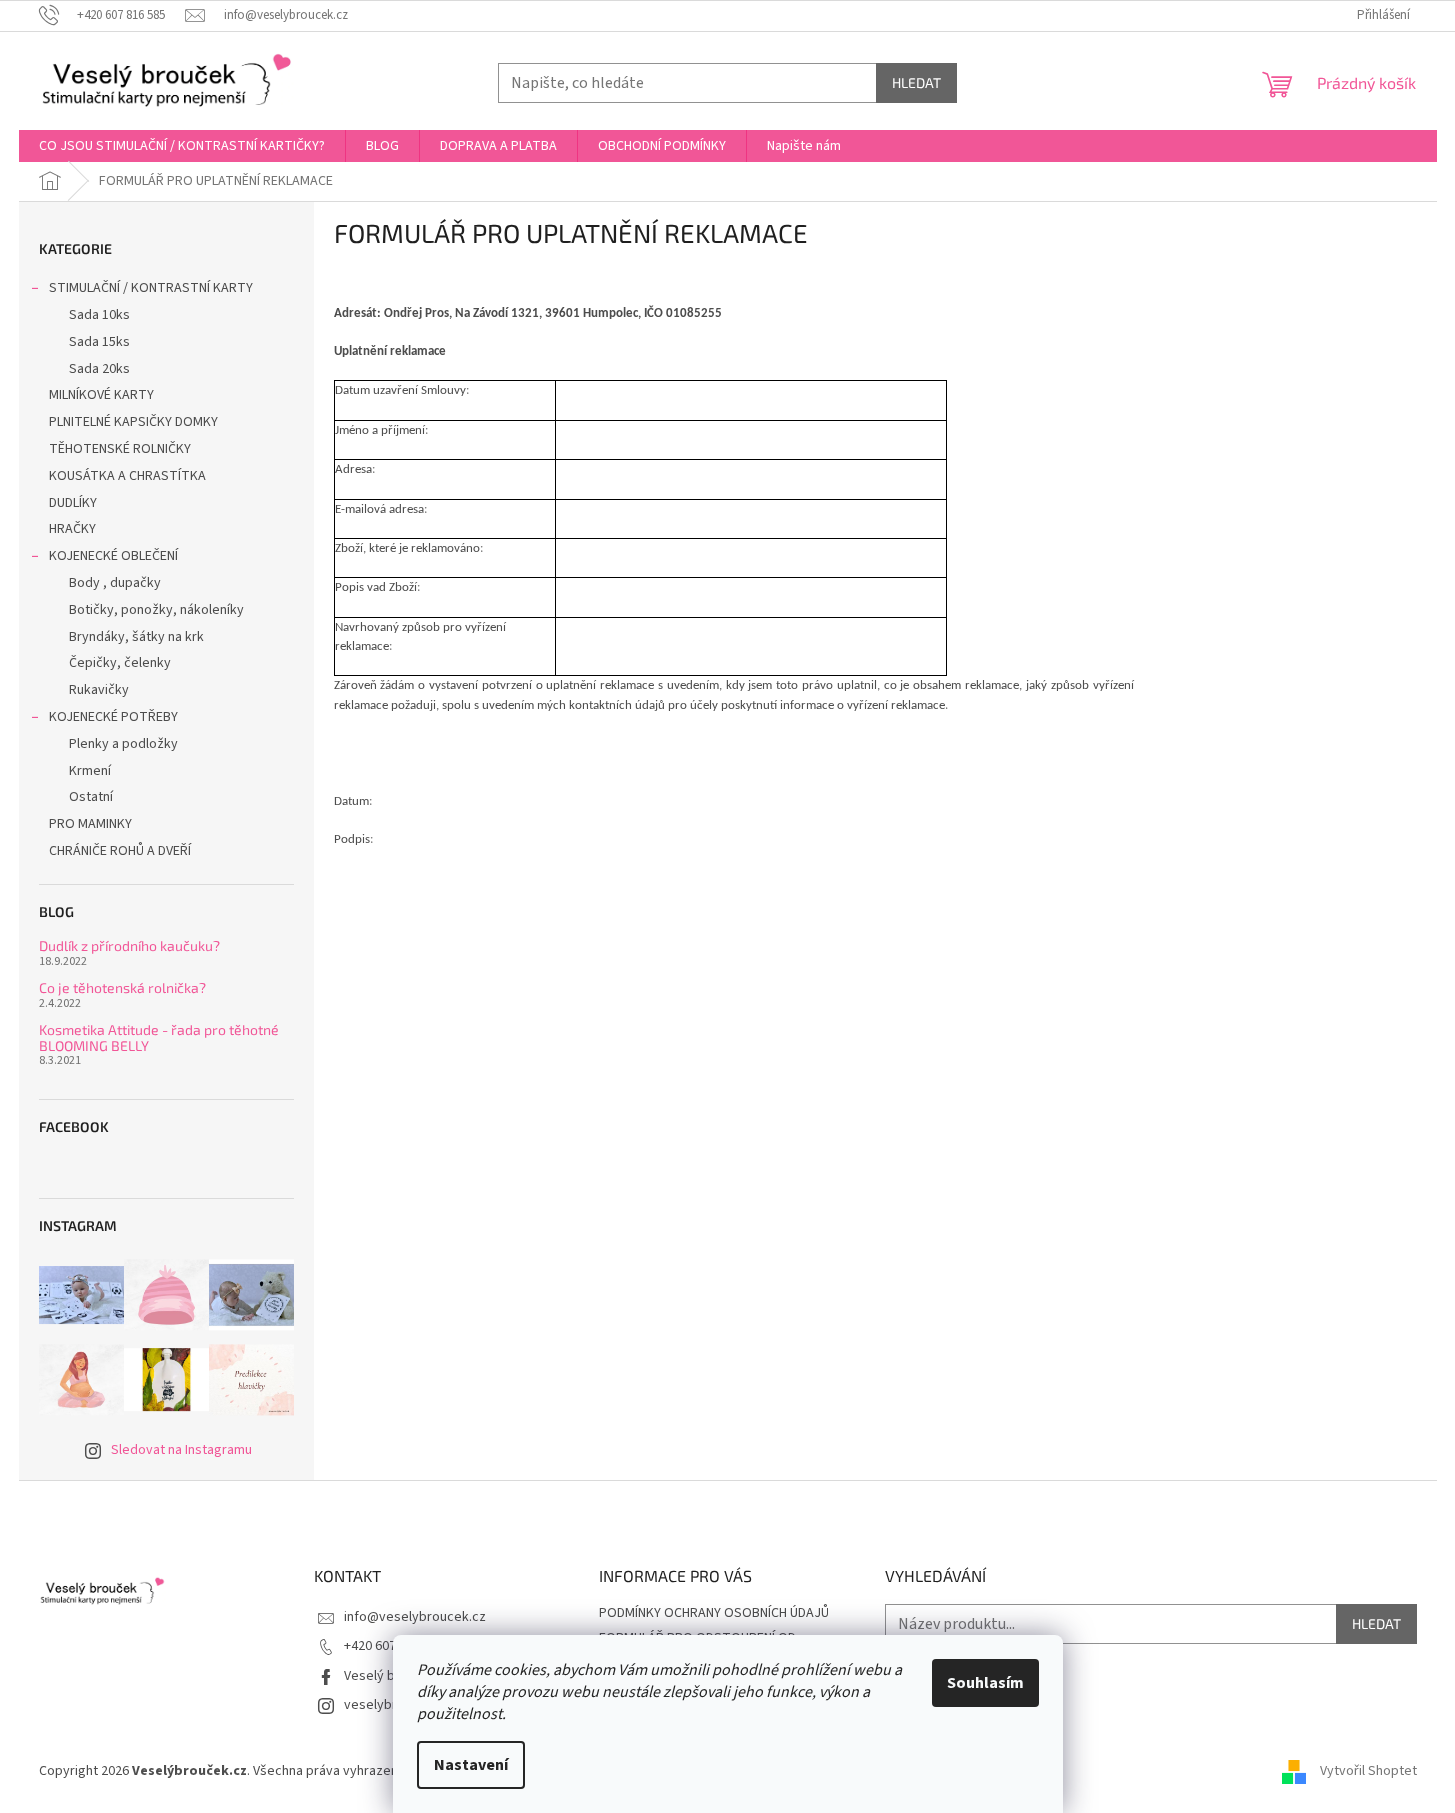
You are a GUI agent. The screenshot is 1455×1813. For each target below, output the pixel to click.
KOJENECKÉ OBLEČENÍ (113, 556)
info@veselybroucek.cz (415, 1617)
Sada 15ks (99, 342)
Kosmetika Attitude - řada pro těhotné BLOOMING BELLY (159, 1037)
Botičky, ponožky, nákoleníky (156, 610)
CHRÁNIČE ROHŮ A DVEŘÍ (121, 851)
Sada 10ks (99, 315)
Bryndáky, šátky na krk (136, 637)
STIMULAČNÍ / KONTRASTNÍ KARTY (151, 288)
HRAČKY (72, 529)
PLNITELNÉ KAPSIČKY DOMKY (133, 422)
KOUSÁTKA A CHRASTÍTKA (127, 476)
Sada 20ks (99, 369)
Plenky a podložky (123, 744)
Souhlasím (985, 1683)
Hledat (916, 82)
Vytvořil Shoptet (1368, 1771)
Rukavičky (99, 690)
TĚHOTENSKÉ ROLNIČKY (120, 449)
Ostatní (91, 797)
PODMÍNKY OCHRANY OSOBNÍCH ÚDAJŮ (714, 1613)
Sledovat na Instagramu (181, 1450)
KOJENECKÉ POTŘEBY (113, 717)
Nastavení (471, 1765)
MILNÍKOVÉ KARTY (101, 395)
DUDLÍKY (73, 503)
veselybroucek (389, 1705)
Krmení (90, 771)
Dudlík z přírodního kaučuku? (129, 945)
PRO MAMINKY (90, 824)
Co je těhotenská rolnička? (122, 987)
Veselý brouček (390, 1676)
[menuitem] (182, 146)
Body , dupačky (115, 583)
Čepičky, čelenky (120, 663)
